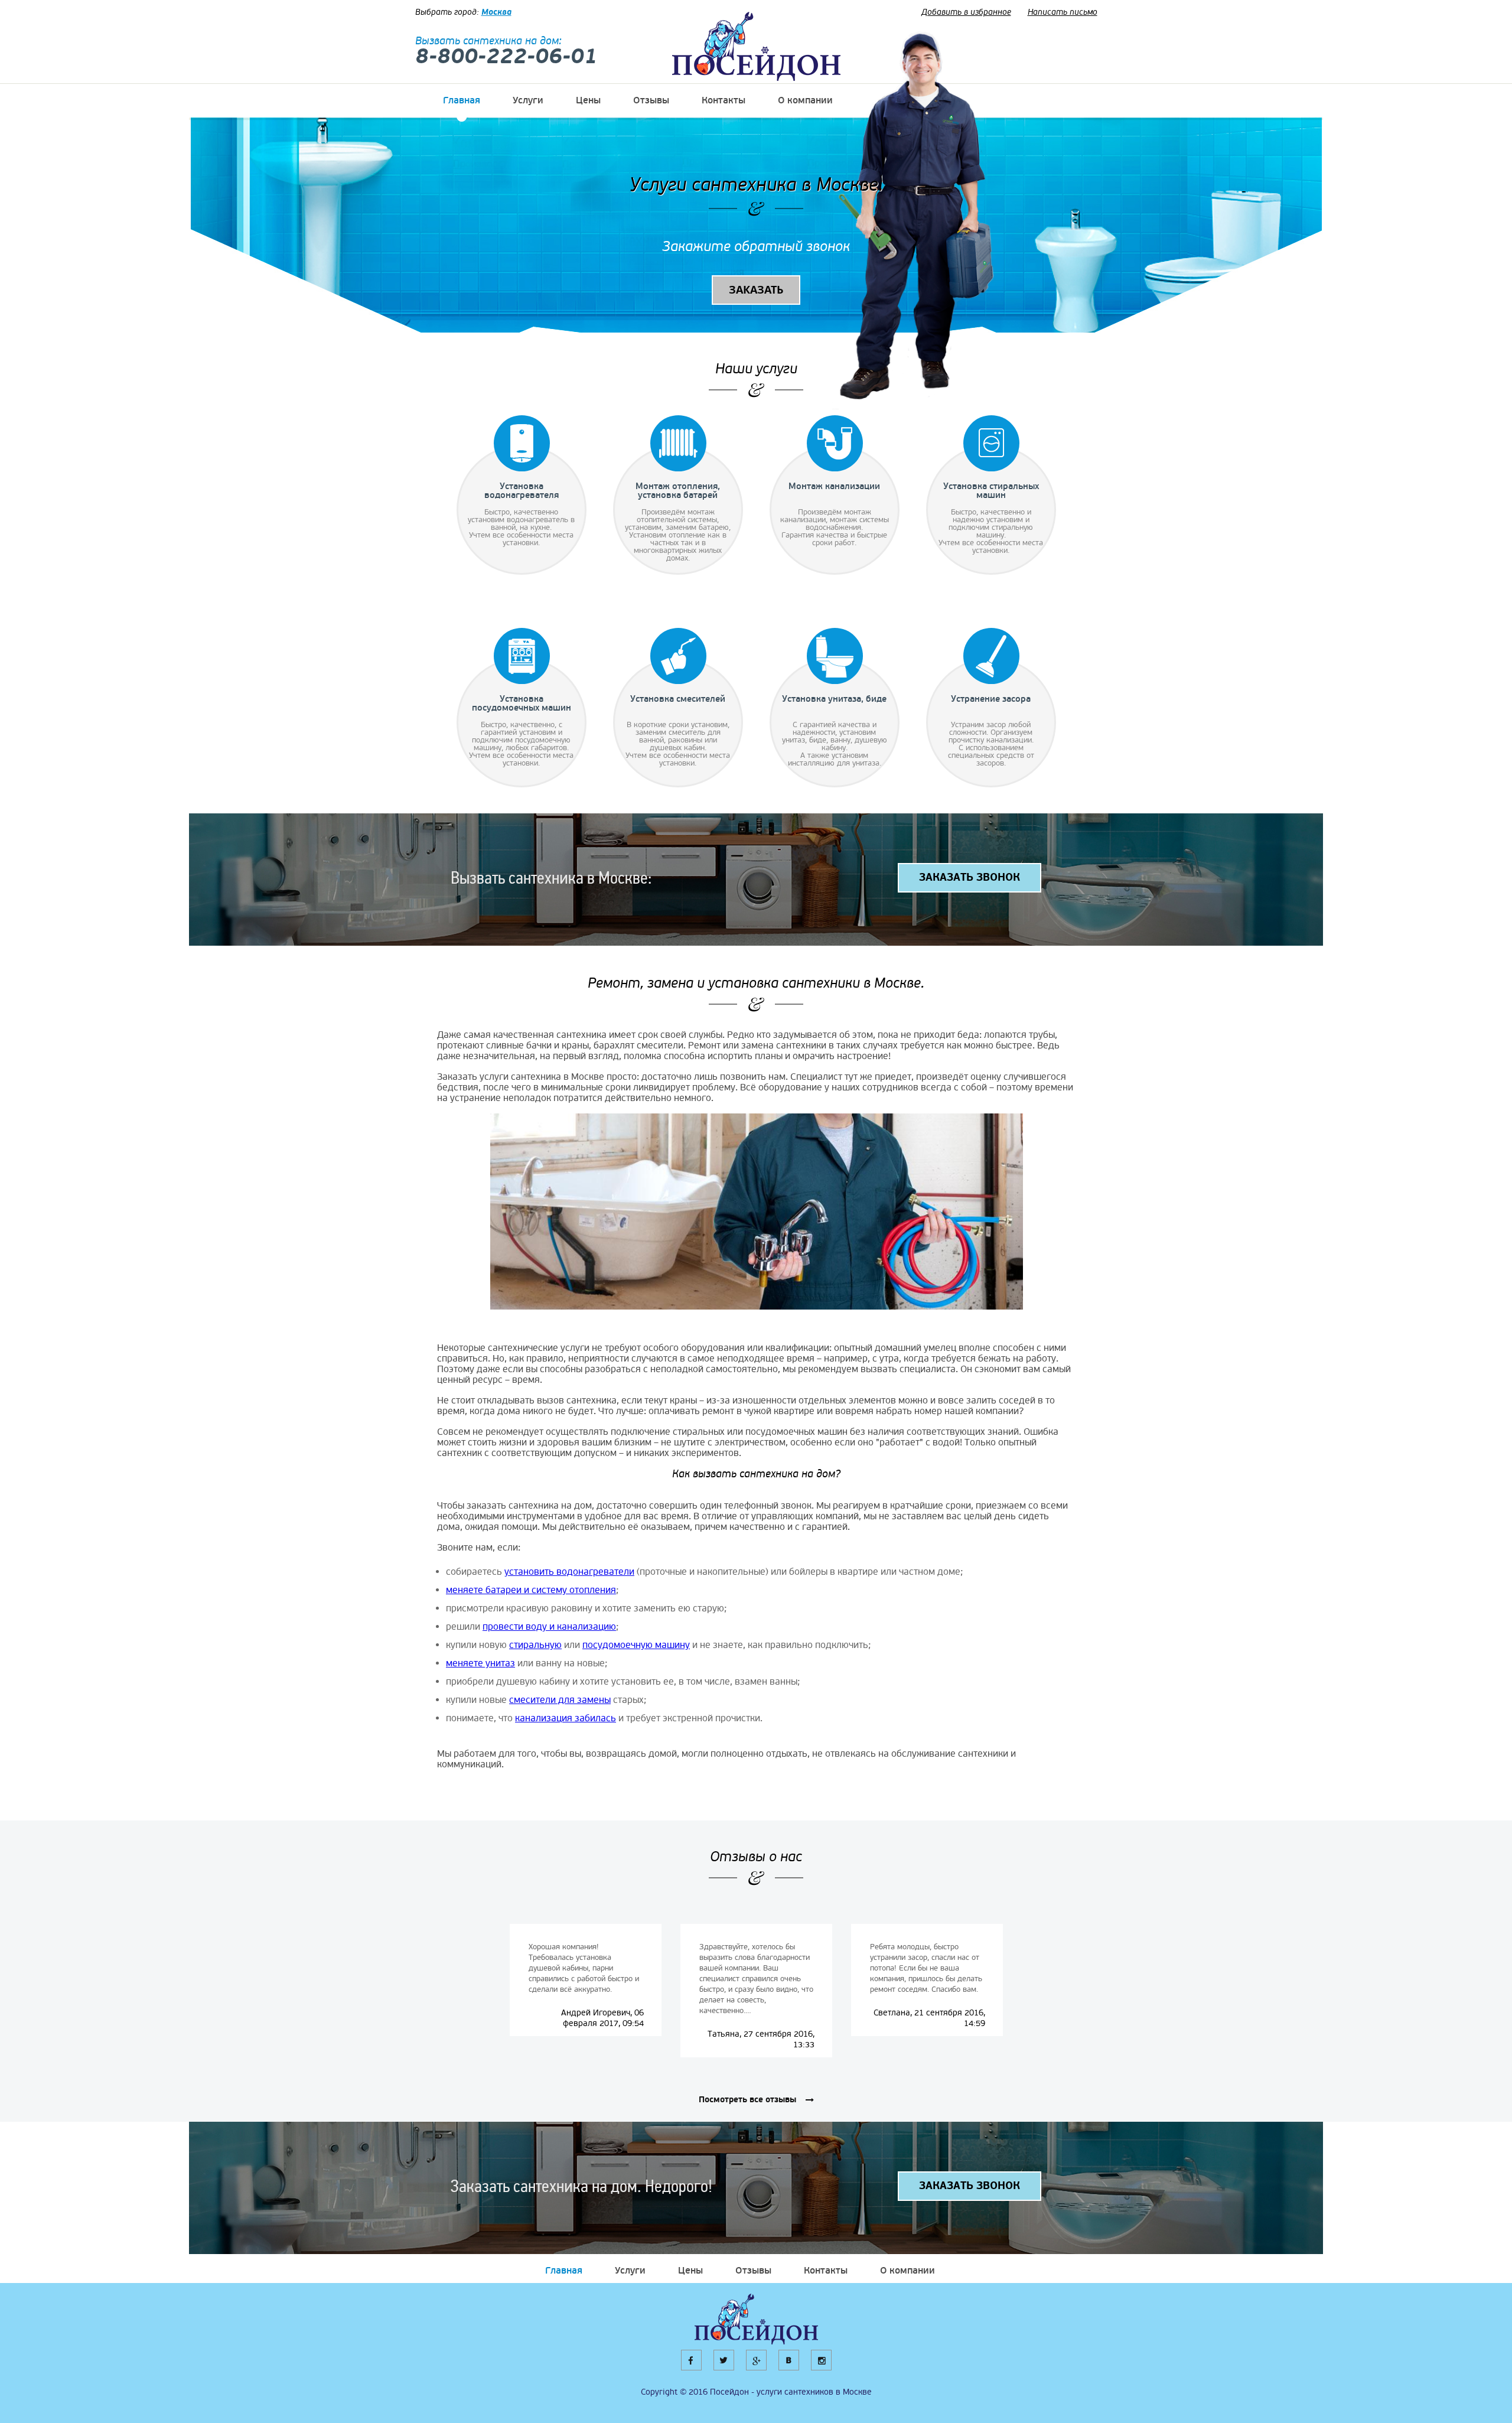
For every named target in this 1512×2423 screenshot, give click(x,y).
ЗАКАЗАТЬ (756, 290)
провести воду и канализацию (549, 1627)
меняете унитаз (480, 1663)
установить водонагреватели (569, 1572)
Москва (496, 12)
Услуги (528, 100)
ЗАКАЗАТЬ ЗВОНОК (970, 877)
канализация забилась (566, 1718)
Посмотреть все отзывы (747, 2100)
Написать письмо (1063, 12)
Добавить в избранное (966, 12)
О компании (805, 100)
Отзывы (651, 100)
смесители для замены (560, 1700)
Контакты (724, 100)
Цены (588, 100)
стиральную (535, 1645)
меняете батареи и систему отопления (531, 1590)
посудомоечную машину (636, 1645)
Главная (462, 100)
